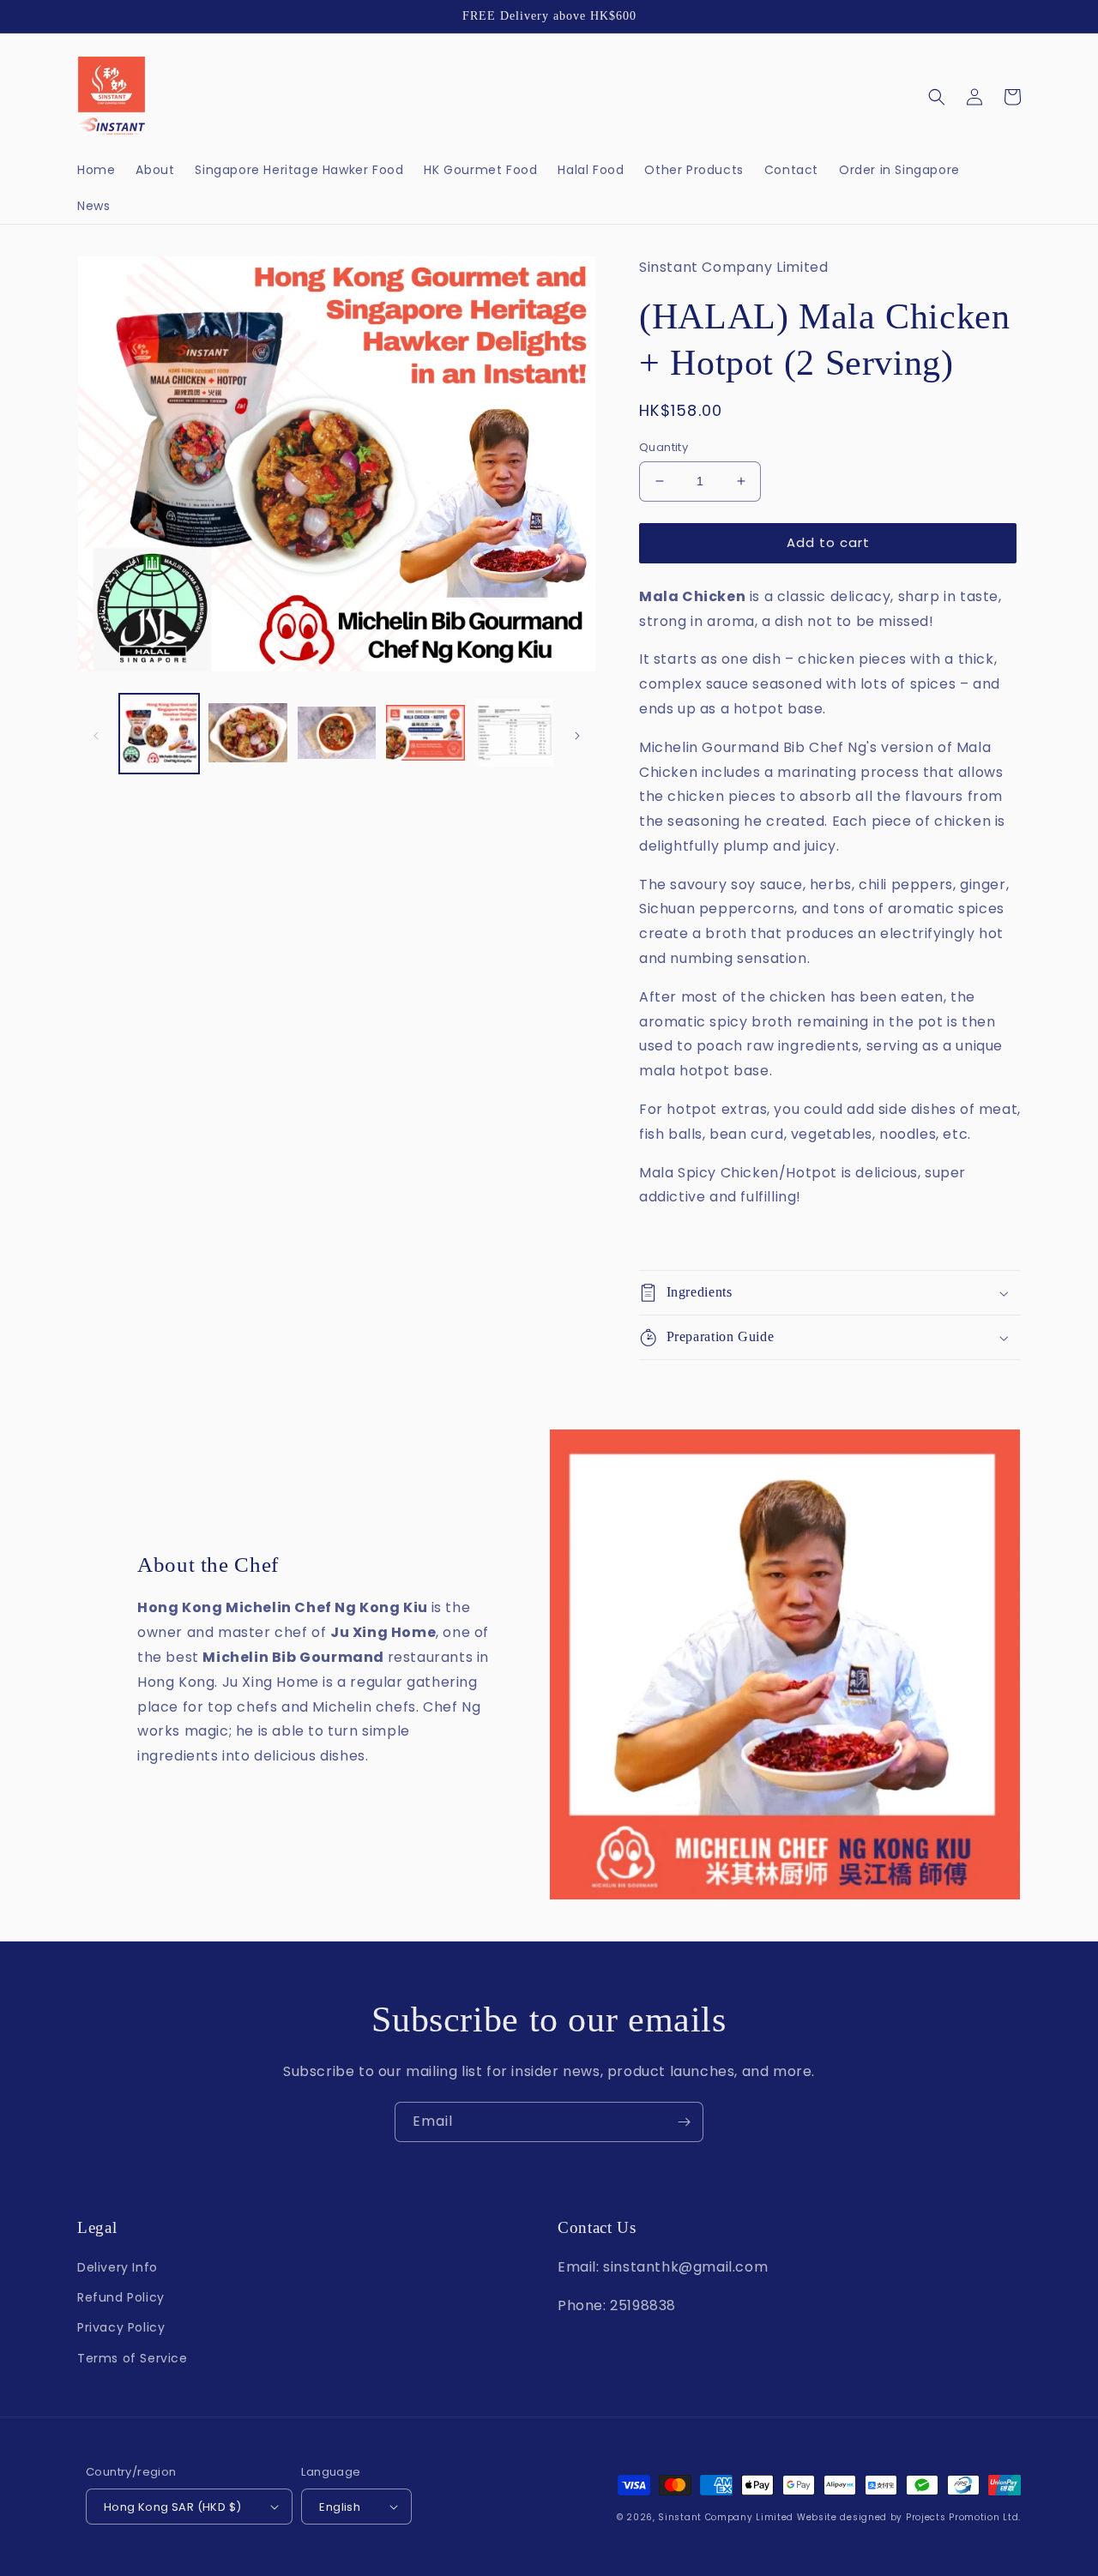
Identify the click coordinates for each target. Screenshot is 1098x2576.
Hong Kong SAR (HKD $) (172, 2507)
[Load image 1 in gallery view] (159, 734)
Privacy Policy (121, 2327)
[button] (937, 97)
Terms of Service (133, 2358)
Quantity (664, 447)
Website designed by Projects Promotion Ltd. (909, 2517)
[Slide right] (577, 734)
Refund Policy (121, 2297)
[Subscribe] (684, 2122)
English (340, 2507)
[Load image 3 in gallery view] (337, 734)
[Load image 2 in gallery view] (247, 734)
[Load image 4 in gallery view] (425, 734)
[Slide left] (96, 734)
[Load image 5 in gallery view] (514, 734)
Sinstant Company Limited (726, 2517)
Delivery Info (118, 2267)
